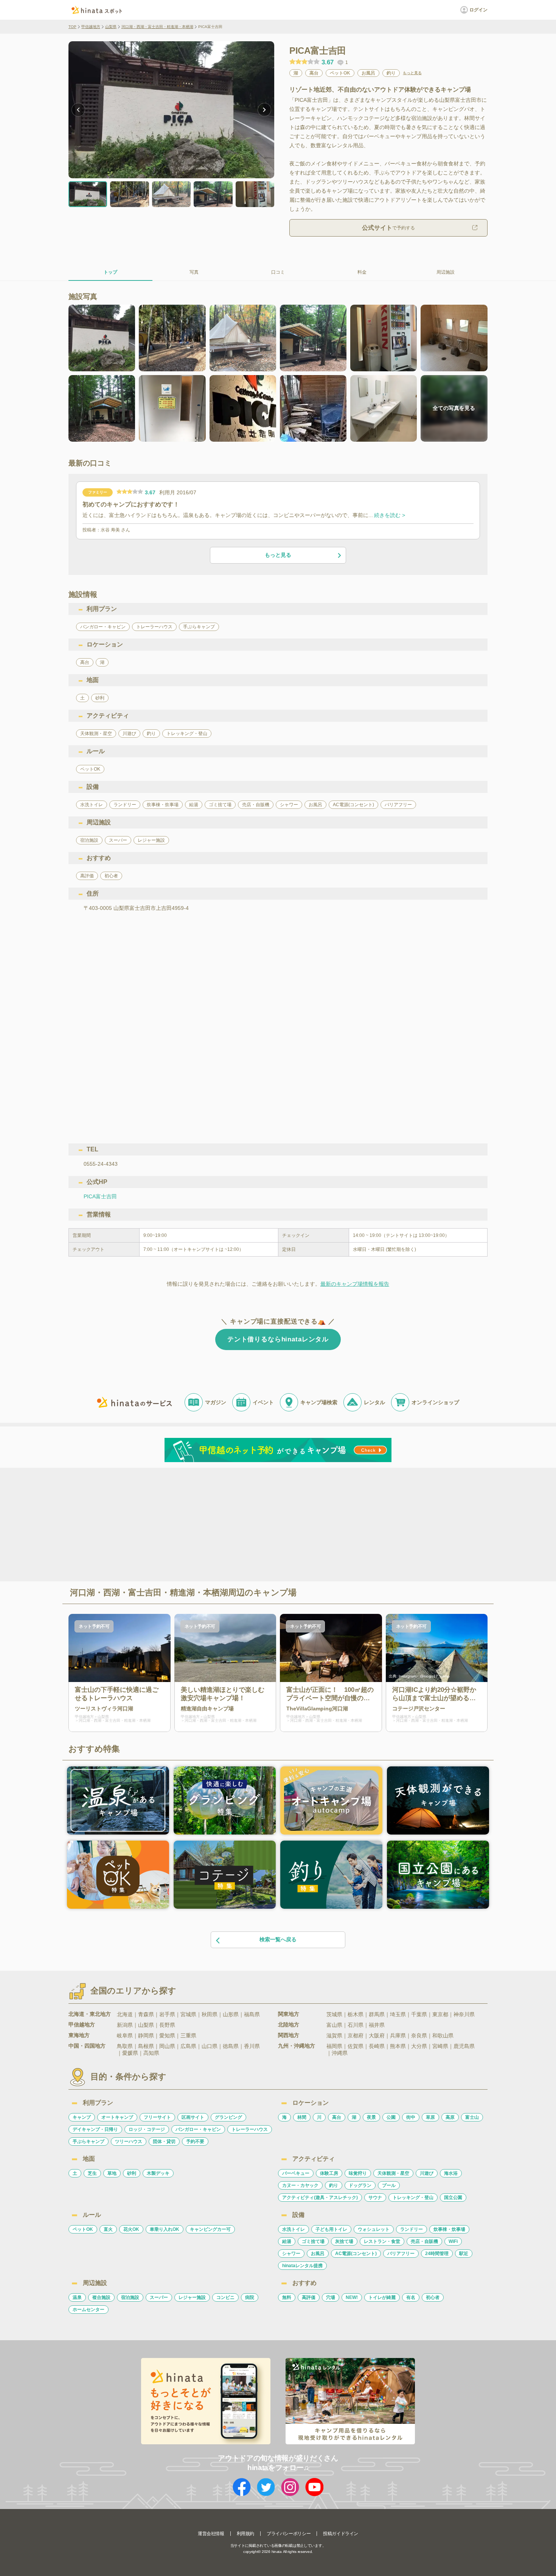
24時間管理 (437, 2254)
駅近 (464, 2254)
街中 (411, 2117)
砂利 (132, 2173)
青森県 (146, 2014)
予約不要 (195, 2141)
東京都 (440, 2014)
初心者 (433, 2297)
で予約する (388, 228)
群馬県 (377, 2014)
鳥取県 (125, 2046)
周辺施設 (446, 272)
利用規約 (245, 2534)
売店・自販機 (424, 2241)
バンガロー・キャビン (198, 2129)
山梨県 (111, 27)
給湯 (287, 2241)
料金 (362, 272)
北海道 (125, 2014)
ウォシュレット (374, 2229)
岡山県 (167, 2046)
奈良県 (419, 2036)
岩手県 (167, 2014)
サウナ (375, 2198)
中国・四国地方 (87, 2046)
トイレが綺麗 (382, 2297)
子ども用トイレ (331, 2229)
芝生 (92, 2173)
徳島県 (231, 2046)
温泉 (77, 2297)
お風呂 (318, 2254)
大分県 (419, 2046)
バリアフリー (401, 2254)
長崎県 (377, 2046)
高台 (337, 2117)
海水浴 (451, 2173)
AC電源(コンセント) (356, 2254)
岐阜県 (125, 2036)
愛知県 (167, 2036)
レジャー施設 (192, 2297)
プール (389, 2185)
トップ (110, 272)
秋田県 (210, 2014)
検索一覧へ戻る (278, 1939)
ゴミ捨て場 (313, 2241)
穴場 (331, 2297)
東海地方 (79, 2035)
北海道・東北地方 (90, 2014)
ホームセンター (89, 2310)
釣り (334, 2185)
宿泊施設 (130, 2297)
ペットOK (83, 2229)
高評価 (309, 2297)
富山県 (334, 2025)
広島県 (188, 2046)
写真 (194, 272)
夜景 (371, 2117)
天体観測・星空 (393, 2173)
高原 (450, 2117)
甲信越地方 (91, 27)
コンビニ (225, 2297)
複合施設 (101, 2297)
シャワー (291, 2254)
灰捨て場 (344, 2241)
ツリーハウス (129, 2141)
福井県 (377, 2025)
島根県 (146, 2046)
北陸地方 (289, 2025)
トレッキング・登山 (413, 2198)
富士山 (472, 2117)
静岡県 (146, 2036)
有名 (411, 2297)
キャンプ (82, 2117)
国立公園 (453, 2198)
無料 (287, 2297)
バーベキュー (296, 2173)
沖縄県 (340, 2053)
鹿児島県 (464, 2046)
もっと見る (412, 73)
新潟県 (125, 2025)
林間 (302, 2117)
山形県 (231, 2014)
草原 (430, 2117)
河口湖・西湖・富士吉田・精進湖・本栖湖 (157, 27)
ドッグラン (360, 2185)
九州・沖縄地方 (297, 2046)
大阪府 (377, 2036)
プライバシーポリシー (289, 2534)
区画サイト (193, 2117)
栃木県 (356, 2014)
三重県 (188, 2036)
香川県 (252, 2046)
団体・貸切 (164, 2141)
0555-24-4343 (101, 1164)
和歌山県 (443, 2036)
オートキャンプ (117, 2117)
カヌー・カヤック (300, 2185)
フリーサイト (157, 2117)
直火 (108, 2229)
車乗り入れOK (165, 2229)
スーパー (159, 2297)
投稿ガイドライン (341, 2534)
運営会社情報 (211, 2534)
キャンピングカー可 (210, 2229)
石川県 (356, 2025)
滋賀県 (334, 2036)
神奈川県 (464, 2014)
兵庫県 (398, 2036)
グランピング (228, 2117)
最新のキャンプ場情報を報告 (355, 1284)
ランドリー (412, 2229)
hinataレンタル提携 (302, 2266)
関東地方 (289, 2014)
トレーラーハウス (250, 2129)
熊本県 (398, 2046)
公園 (391, 2117)
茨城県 (334, 2014)
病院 (250, 2297)
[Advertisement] (213, 1524)
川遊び (427, 2173)
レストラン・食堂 (382, 2241)
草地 (112, 2173)
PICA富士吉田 (100, 1196)
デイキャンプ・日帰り (95, 2129)
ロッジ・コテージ (147, 2129)
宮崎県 (440, 2046)
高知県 (151, 2053)
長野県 (167, 2025)
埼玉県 (398, 2014)
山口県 (210, 2046)
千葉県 (419, 2014)
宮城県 (188, 2014)
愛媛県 (130, 2053)
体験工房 (329, 2173)
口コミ (278, 272)
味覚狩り (358, 2173)
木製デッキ (158, 2173)
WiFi (453, 2241)
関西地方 (289, 2035)
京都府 (356, 2036)
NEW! (352, 2297)
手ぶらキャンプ (89, 2141)
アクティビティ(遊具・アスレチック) (320, 2198)
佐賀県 (356, 2046)
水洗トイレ (294, 2229)
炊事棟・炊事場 (449, 2229)
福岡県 (334, 2046)
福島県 (252, 2014)
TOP (72, 27)
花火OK (131, 2229)
